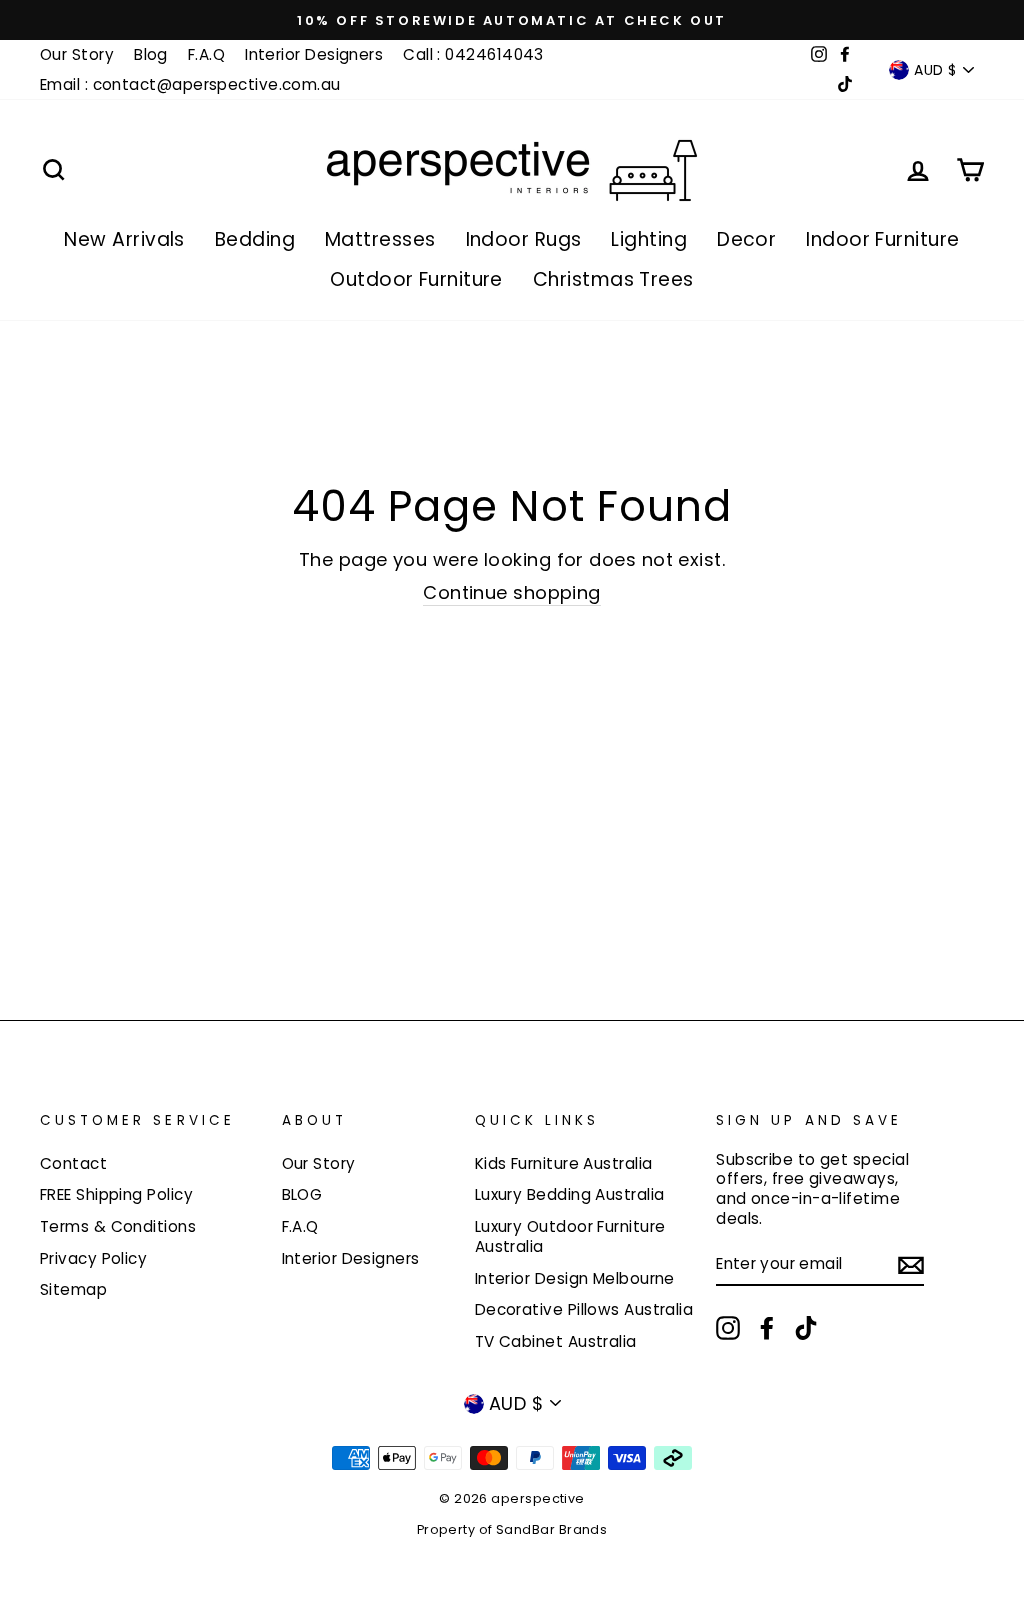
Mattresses (380, 239)
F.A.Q (206, 54)
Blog (151, 54)
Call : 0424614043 (473, 54)
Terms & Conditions (118, 1226)
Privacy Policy (93, 1258)
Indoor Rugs (524, 239)
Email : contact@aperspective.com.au (190, 84)
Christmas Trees (613, 279)
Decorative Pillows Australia (584, 1309)
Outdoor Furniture (416, 279)
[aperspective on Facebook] (767, 1328)
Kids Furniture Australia (564, 1163)
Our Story (77, 54)
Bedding (255, 239)
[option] (512, 20)
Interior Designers (314, 54)
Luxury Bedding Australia (570, 1194)
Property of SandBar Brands (512, 1529)
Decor (746, 239)
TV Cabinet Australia (556, 1341)
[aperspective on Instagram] (728, 1328)
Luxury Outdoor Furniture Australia (570, 1236)
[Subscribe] (911, 1264)
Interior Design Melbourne (575, 1278)
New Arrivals (124, 239)
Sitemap (73, 1289)
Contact (73, 1163)
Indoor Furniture (882, 239)
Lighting (649, 239)
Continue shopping (512, 593)
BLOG (302, 1194)
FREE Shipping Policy (116, 1194)
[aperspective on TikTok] (806, 1328)
